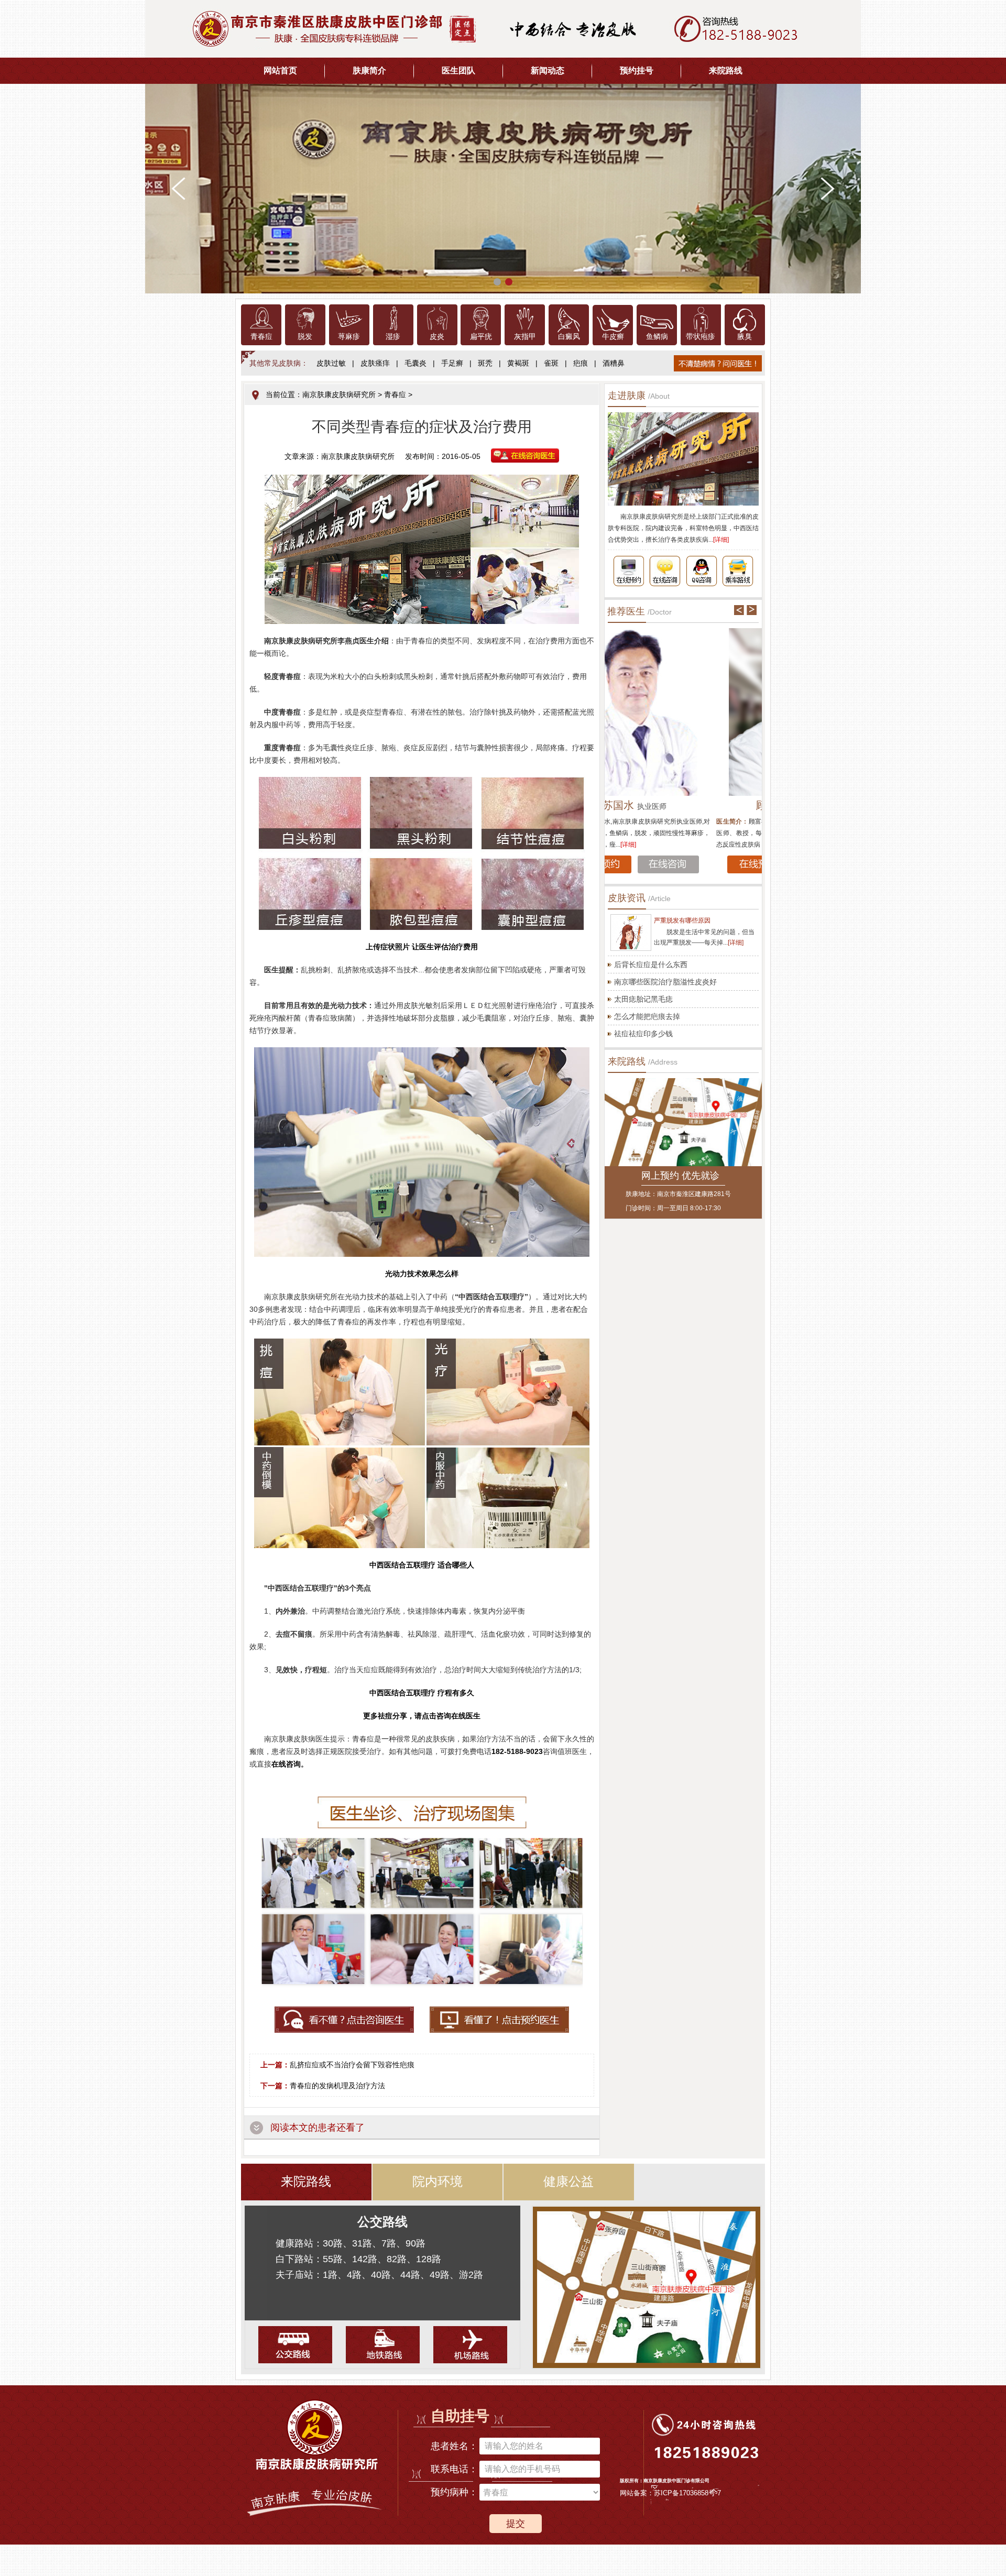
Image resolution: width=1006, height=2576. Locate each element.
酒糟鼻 (614, 363)
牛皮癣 (613, 337)
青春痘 (261, 337)
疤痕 (581, 363)
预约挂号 (637, 70)
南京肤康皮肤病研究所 (339, 394)
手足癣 (452, 363)
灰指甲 (525, 337)
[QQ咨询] (702, 571)
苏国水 (683, 805)
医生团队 (458, 70)
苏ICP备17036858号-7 (687, 2493)
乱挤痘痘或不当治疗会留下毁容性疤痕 (352, 2065)
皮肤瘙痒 (375, 363)
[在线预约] (628, 571)
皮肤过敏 (331, 363)
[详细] (721, 540)
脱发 (305, 337)
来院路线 (726, 70)
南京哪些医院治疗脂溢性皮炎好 (665, 982)
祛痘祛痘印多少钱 (643, 1034)
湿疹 (393, 337)
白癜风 (569, 337)
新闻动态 (548, 70)
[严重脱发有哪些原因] (631, 933)
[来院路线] (738, 571)
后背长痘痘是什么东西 (651, 964)
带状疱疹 (701, 337)
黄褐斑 (518, 363)
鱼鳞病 (657, 337)
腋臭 (745, 337)
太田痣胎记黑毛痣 (643, 999)
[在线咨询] (665, 571)
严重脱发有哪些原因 (682, 920)
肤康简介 (369, 70)
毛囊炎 (415, 363)
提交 (516, 2524)
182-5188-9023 (517, 1751)
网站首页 (280, 70)
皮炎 (437, 337)
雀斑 (551, 363)
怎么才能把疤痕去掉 (647, 1016)
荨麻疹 (349, 337)
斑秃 (485, 363)
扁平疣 (481, 337)
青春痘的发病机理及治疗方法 (337, 2086)
